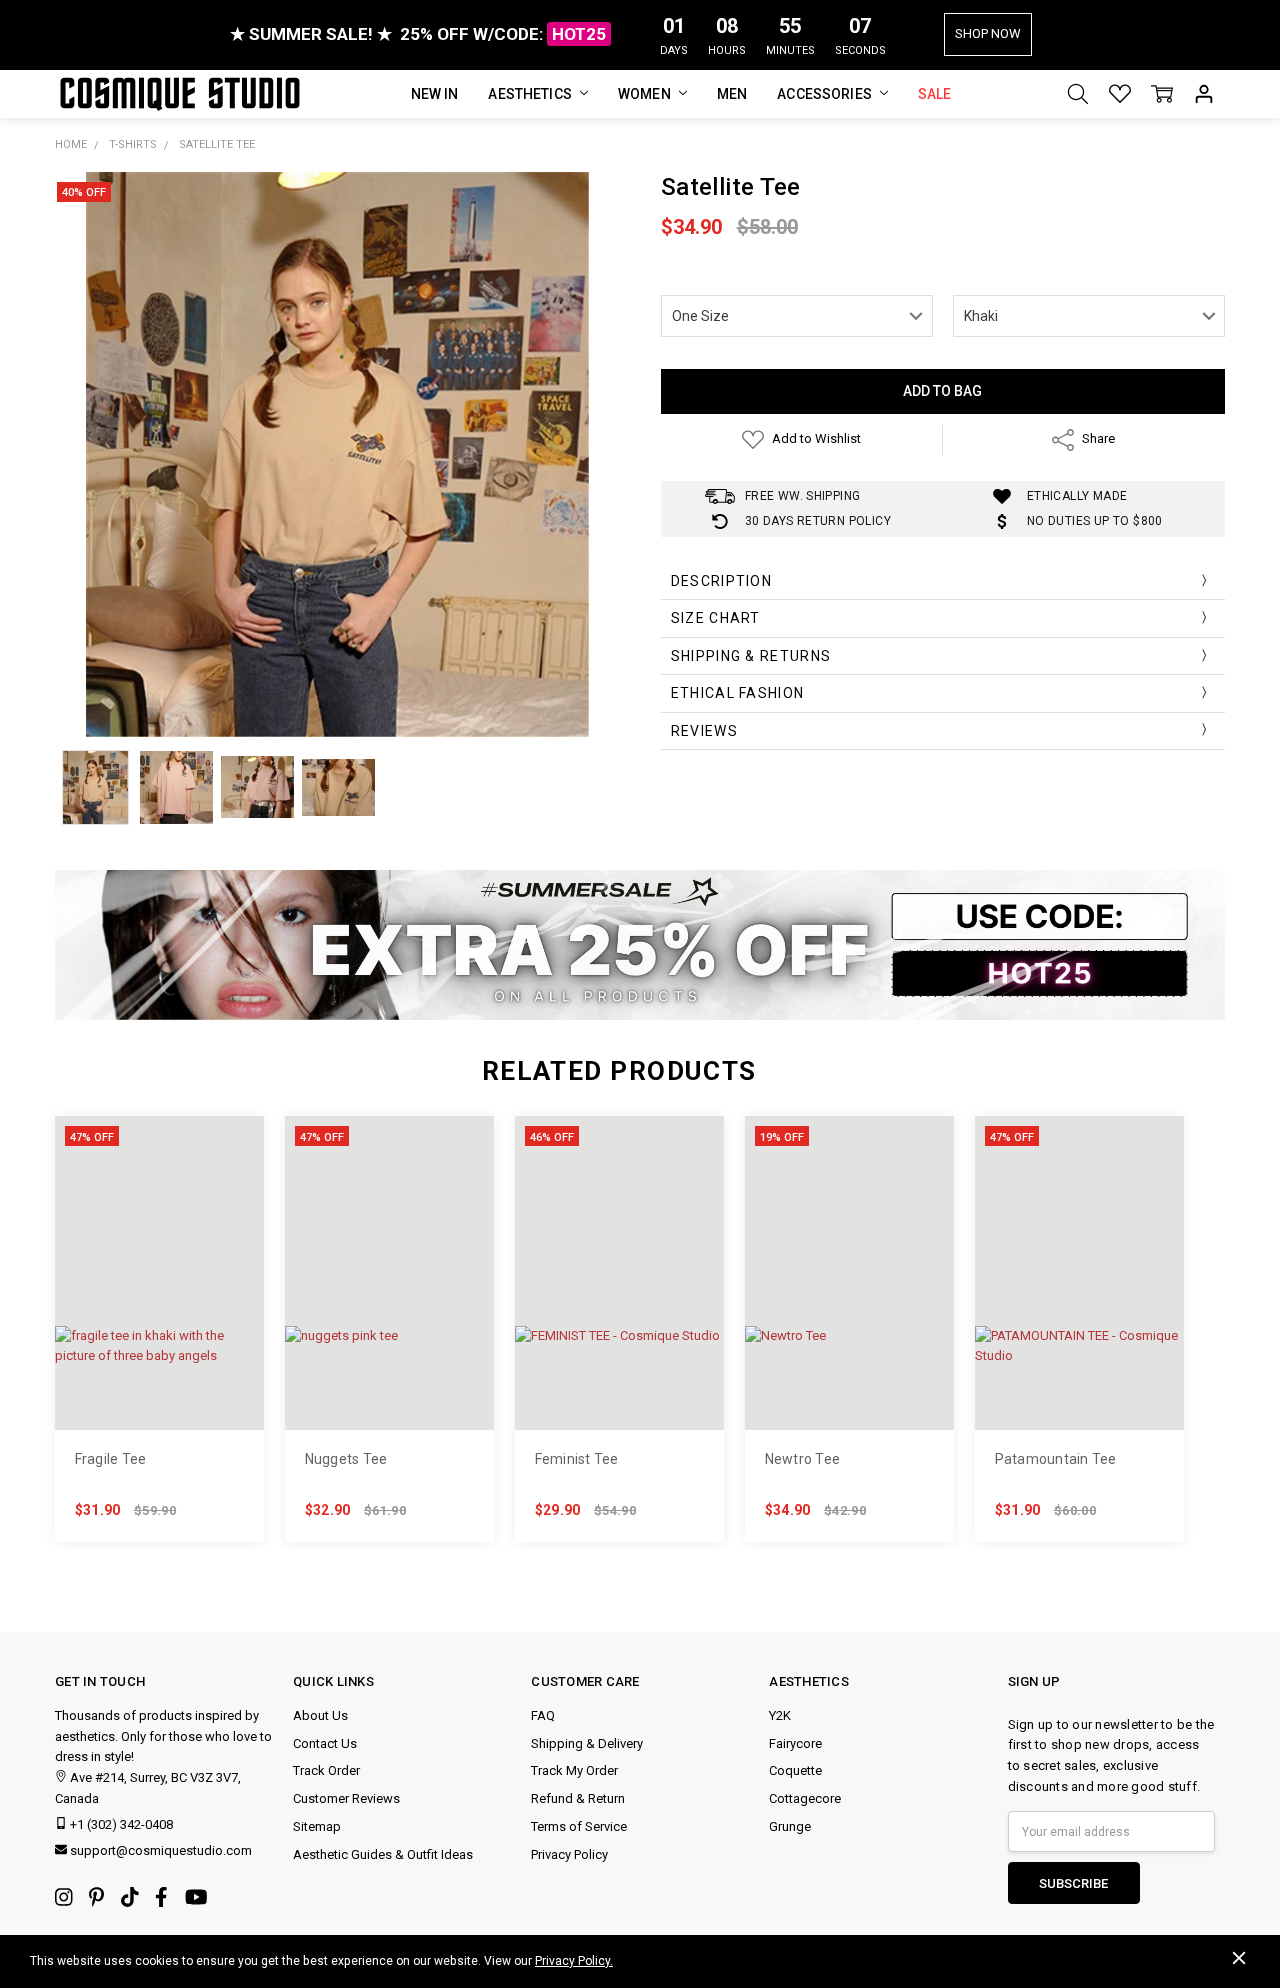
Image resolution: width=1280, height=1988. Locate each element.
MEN (732, 94)
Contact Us (325, 1743)
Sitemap (317, 1826)
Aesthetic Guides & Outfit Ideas (383, 1854)
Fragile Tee (111, 1459)
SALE (935, 94)
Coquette (795, 1770)
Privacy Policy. (574, 1961)
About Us (320, 1715)
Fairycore (795, 1743)
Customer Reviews (346, 1798)
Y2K (780, 1715)
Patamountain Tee (1056, 1459)
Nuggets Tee (346, 1459)
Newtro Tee (803, 1459)
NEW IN (435, 94)
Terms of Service (579, 1826)
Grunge (790, 1826)
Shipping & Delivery (587, 1743)
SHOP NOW (988, 33)
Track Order (326, 1770)
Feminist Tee (577, 1459)
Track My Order (574, 1770)
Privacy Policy (569, 1854)
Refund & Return (578, 1798)
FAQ (543, 1715)
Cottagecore (805, 1798)
